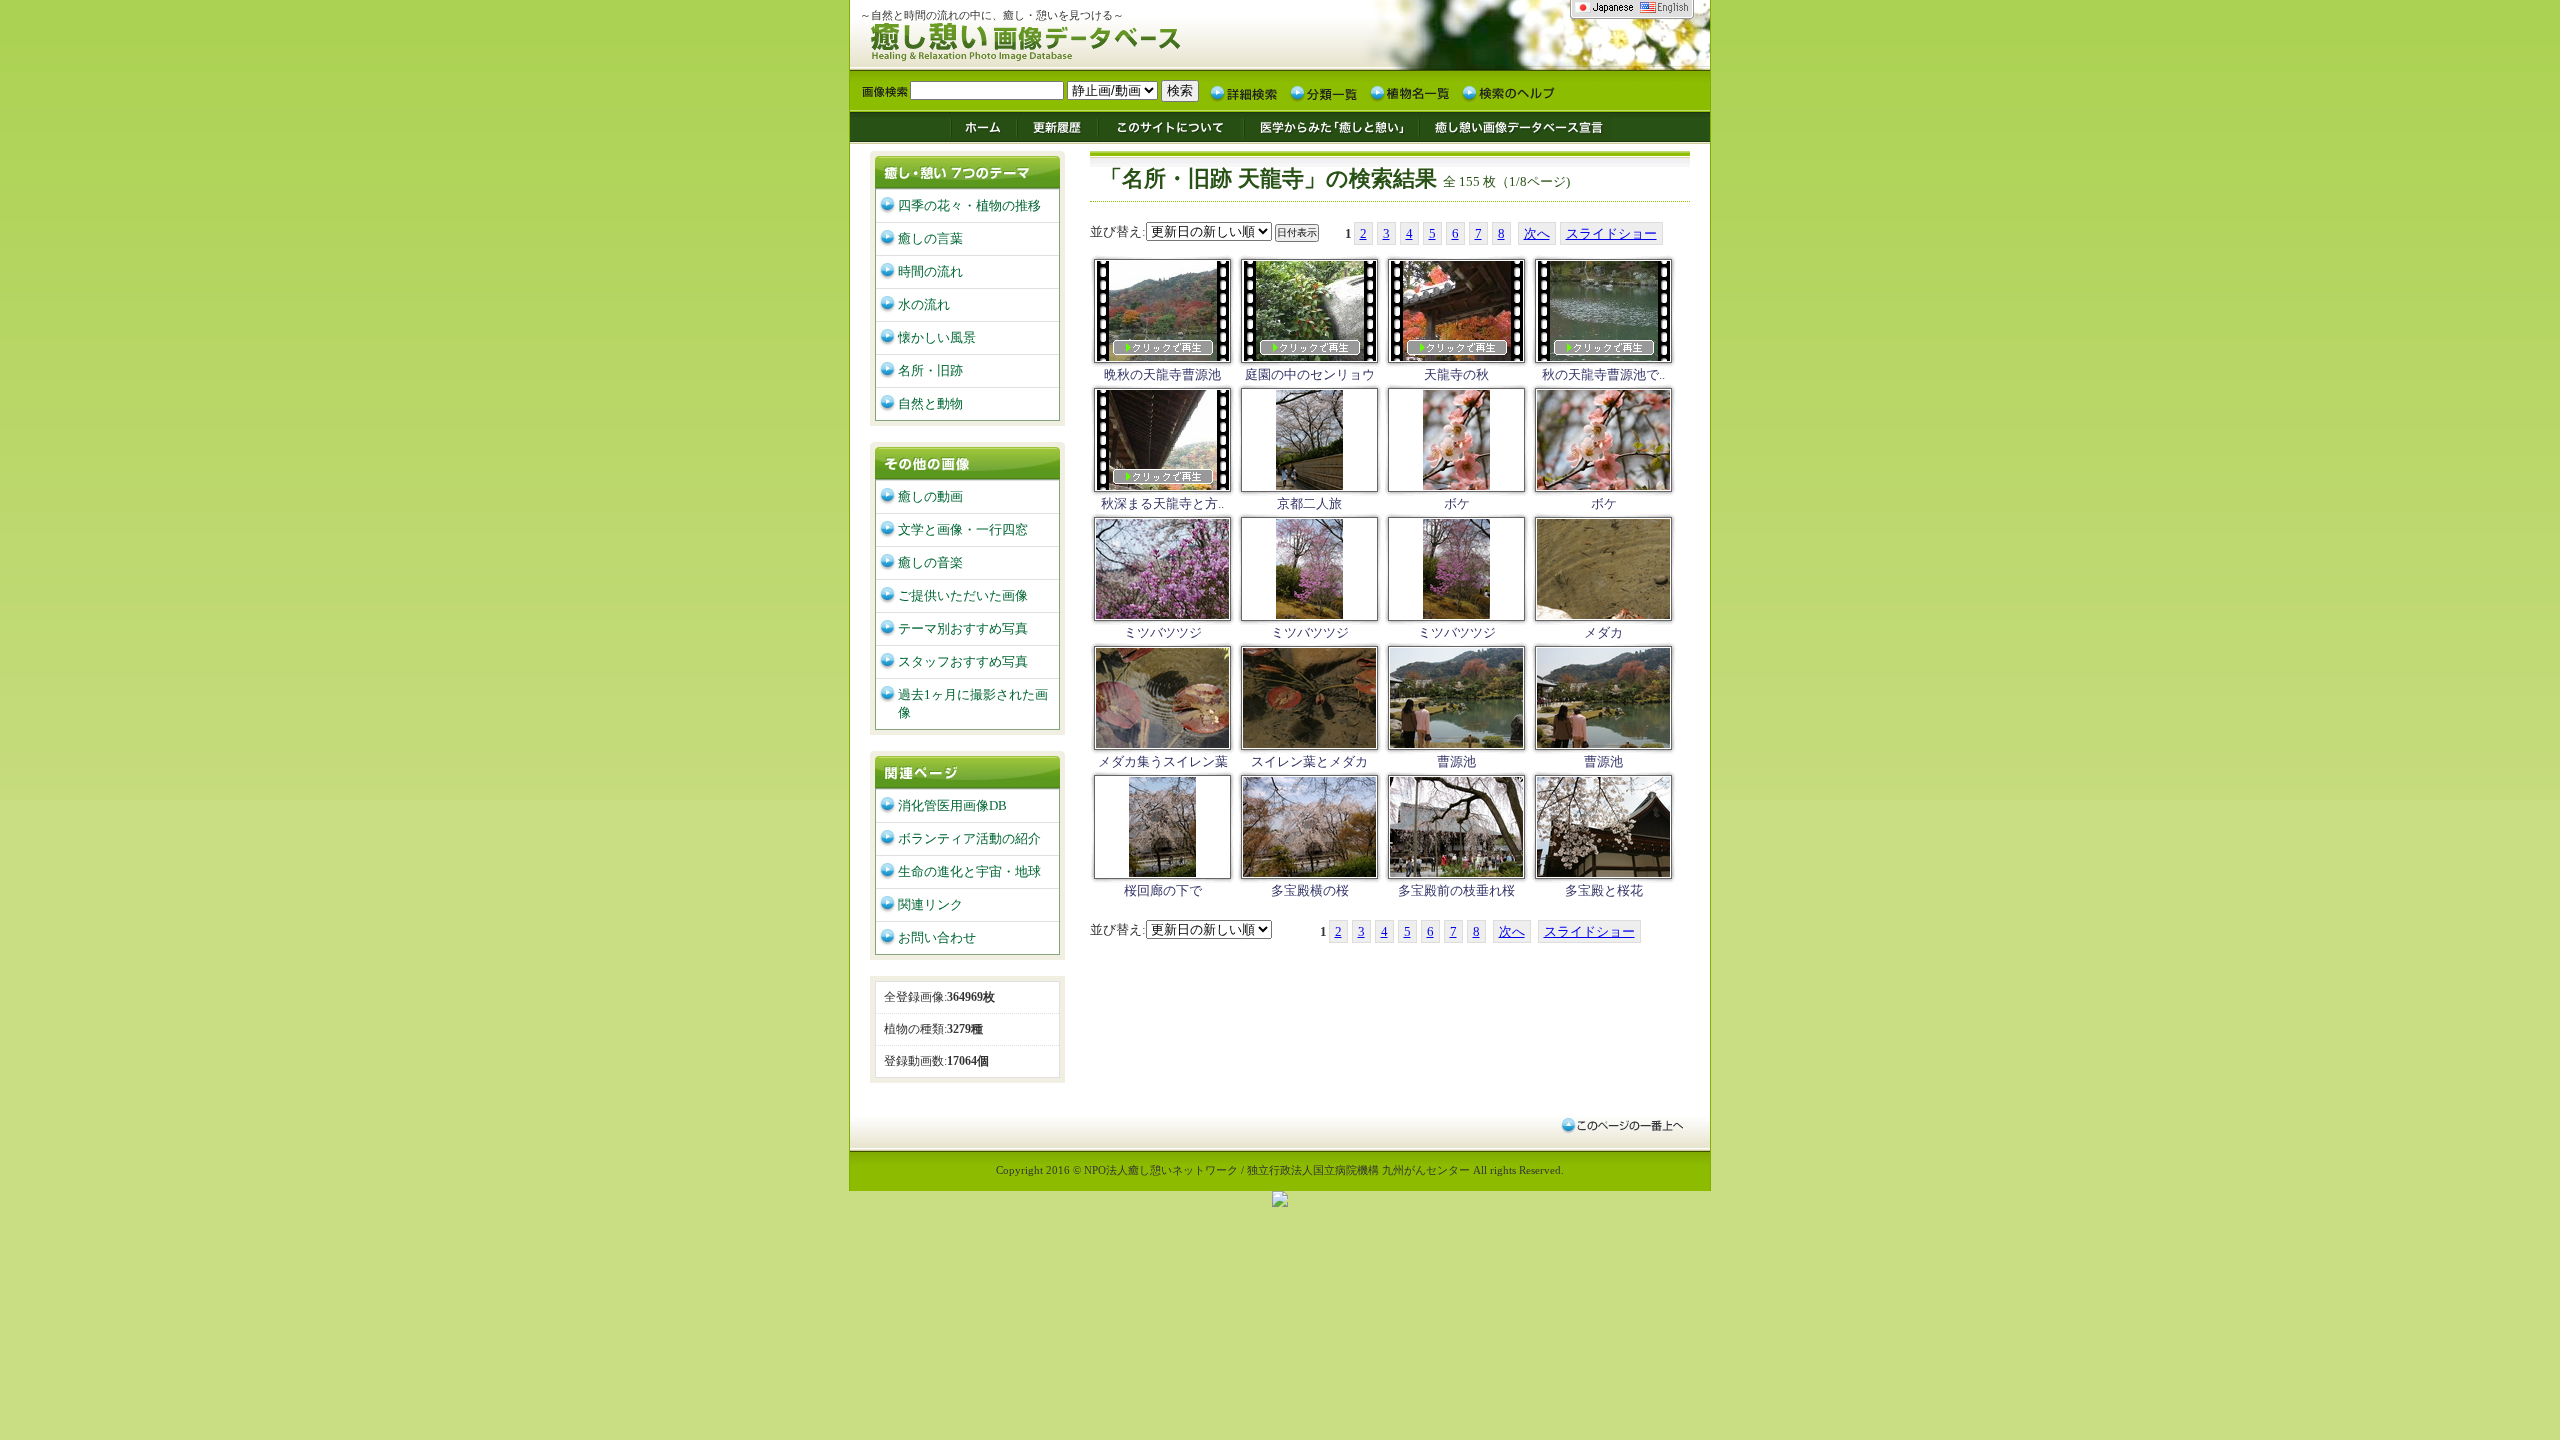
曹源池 (1456, 761)
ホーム (983, 126)
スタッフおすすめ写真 (963, 661)
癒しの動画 (930, 496)
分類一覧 (1324, 92)
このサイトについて (1171, 126)
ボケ (1457, 503)
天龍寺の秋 (1456, 374)
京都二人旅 (1309, 503)
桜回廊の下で (1163, 890)
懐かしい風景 (937, 337)
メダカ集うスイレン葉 (1163, 761)
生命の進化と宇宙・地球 (969, 871)
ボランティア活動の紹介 (969, 838)
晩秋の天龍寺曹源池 (1162, 374)
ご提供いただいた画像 (963, 595)
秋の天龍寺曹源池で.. (1603, 374)
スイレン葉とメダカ (1309, 761)
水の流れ (924, 304)
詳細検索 (1244, 92)
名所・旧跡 (930, 370)
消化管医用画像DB (952, 805)
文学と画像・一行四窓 (963, 529)
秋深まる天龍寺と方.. (1162, 503)
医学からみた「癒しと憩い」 (1330, 126)
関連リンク (930, 904)
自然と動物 (930, 403)
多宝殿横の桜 (1310, 890)
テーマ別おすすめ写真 (963, 628)
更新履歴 (1057, 126)
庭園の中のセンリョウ (1310, 374)
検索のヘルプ (1508, 92)
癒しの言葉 (930, 238)
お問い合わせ (937, 937)
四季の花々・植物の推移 (969, 205)
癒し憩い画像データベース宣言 (1515, 126)
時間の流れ (930, 271)
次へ (1537, 233)
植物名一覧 (1410, 92)
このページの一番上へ (1621, 1125)
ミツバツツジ (1163, 632)
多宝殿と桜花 (1604, 890)
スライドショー (1611, 233)
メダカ (1603, 632)
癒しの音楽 (930, 562)
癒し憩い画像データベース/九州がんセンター (1075, 38)
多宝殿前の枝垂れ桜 (1456, 890)
